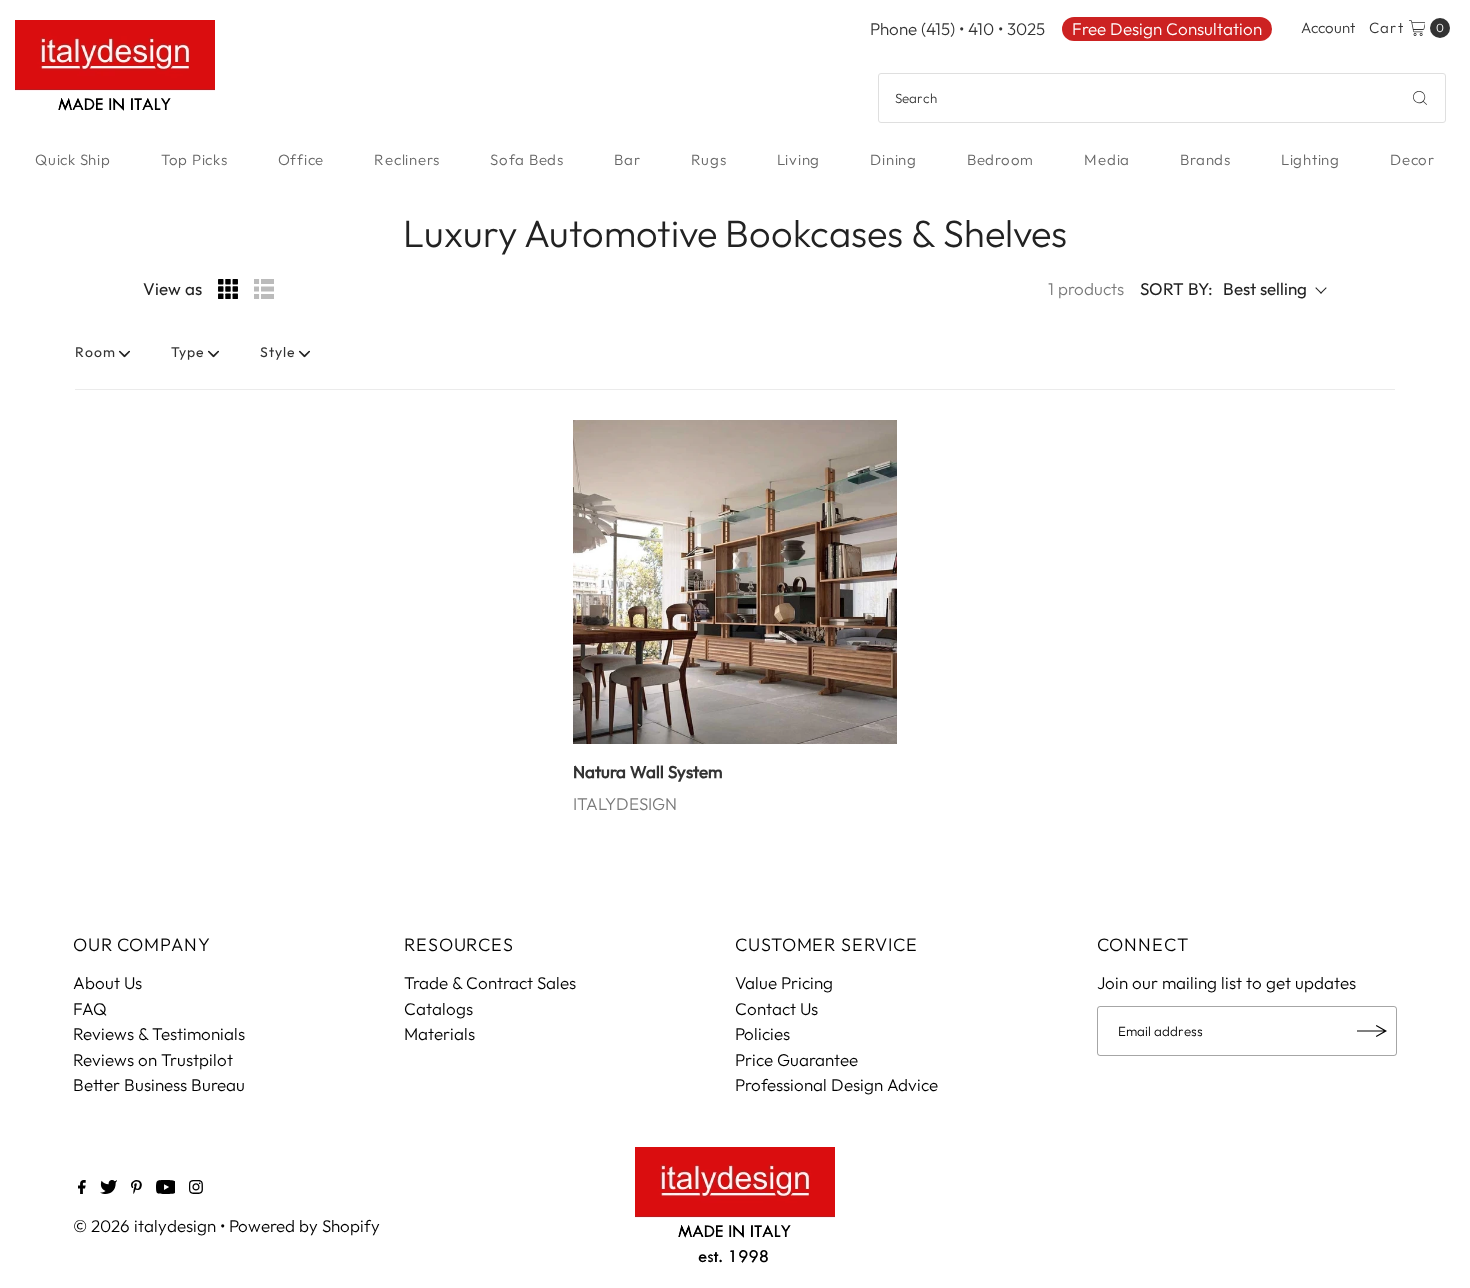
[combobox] (1162, 98)
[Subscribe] (1372, 1031)
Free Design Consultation (1167, 28)
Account (1328, 27)
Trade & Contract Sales (490, 982)
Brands (1205, 159)
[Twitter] (108, 1188)
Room (95, 352)
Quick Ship (73, 159)
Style (278, 352)
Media (1107, 159)
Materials (439, 1033)
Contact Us (776, 1008)
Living (799, 159)
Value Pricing (784, 982)
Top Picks (194, 159)
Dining (893, 159)
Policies (762, 1033)
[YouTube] (166, 1188)
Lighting (1310, 159)
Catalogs (438, 1008)
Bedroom (1000, 159)
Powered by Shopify (304, 1225)
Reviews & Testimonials (159, 1033)
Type (188, 352)
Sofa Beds (527, 159)
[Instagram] (196, 1188)
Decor (1412, 159)
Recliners (407, 159)
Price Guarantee (796, 1059)
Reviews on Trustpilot (153, 1059)
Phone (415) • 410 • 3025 (957, 28)
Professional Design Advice (836, 1084)
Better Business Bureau (159, 1084)
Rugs (709, 159)
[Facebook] (82, 1188)
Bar (627, 159)
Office (301, 159)
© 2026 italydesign (144, 1225)
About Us (107, 982)
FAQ (90, 1008)
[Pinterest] (136, 1188)
